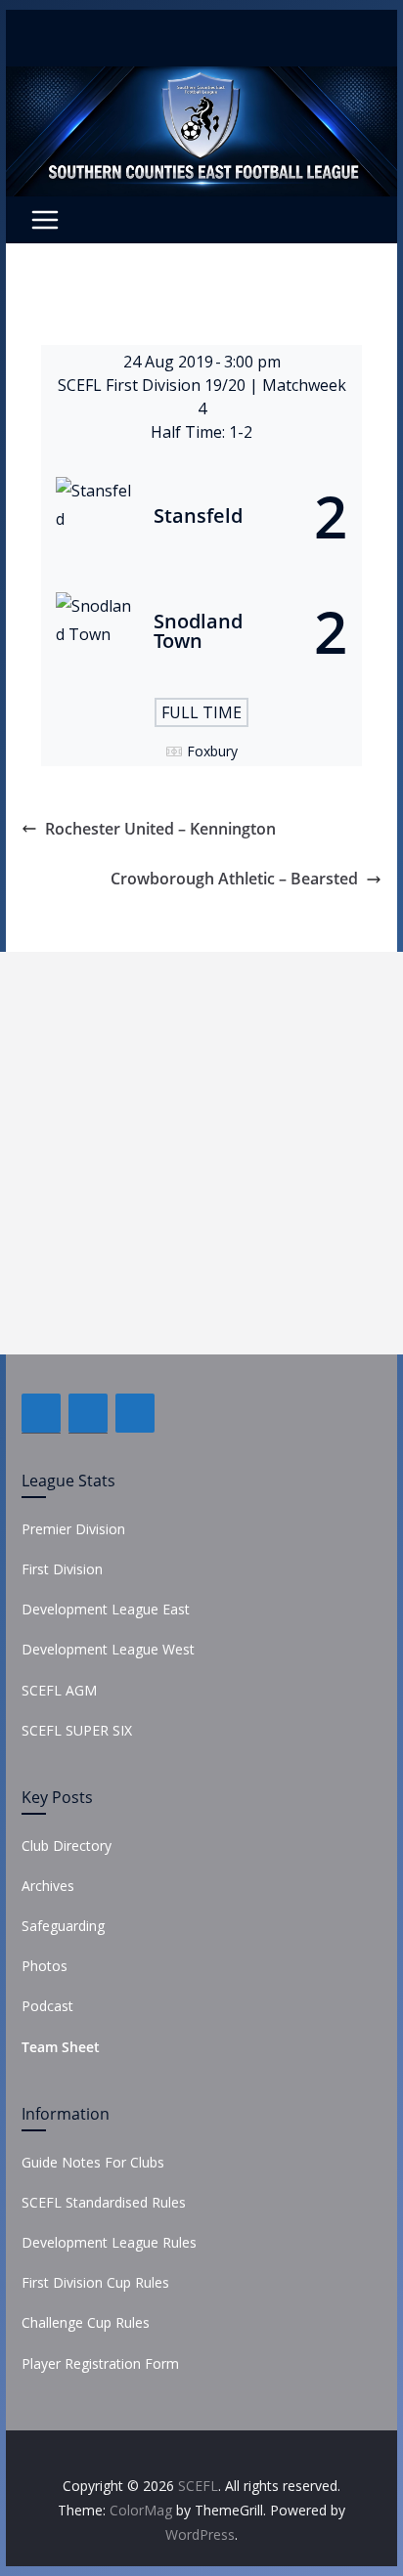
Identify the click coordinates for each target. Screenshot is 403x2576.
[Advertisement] (201, 1153)
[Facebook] (41, 1413)
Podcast (47, 2006)
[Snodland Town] (201, 631)
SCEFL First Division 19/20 (154, 385)
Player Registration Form (100, 2363)
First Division (62, 1569)
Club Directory (67, 1846)
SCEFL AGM (59, 1690)
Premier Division (73, 1529)
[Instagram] (135, 1413)
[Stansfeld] (201, 516)
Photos (45, 1966)
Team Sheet (61, 2047)
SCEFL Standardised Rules (104, 2202)
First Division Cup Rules (95, 2282)
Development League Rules (109, 2242)
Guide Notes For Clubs (93, 2162)
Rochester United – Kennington (160, 829)
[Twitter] (88, 1413)
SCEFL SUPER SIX (77, 1730)
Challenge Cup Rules (86, 2322)
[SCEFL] (201, 80)
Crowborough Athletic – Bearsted (234, 879)
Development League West (108, 1649)
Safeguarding (63, 1926)
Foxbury (212, 751)
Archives (48, 1886)
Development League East (106, 1609)
